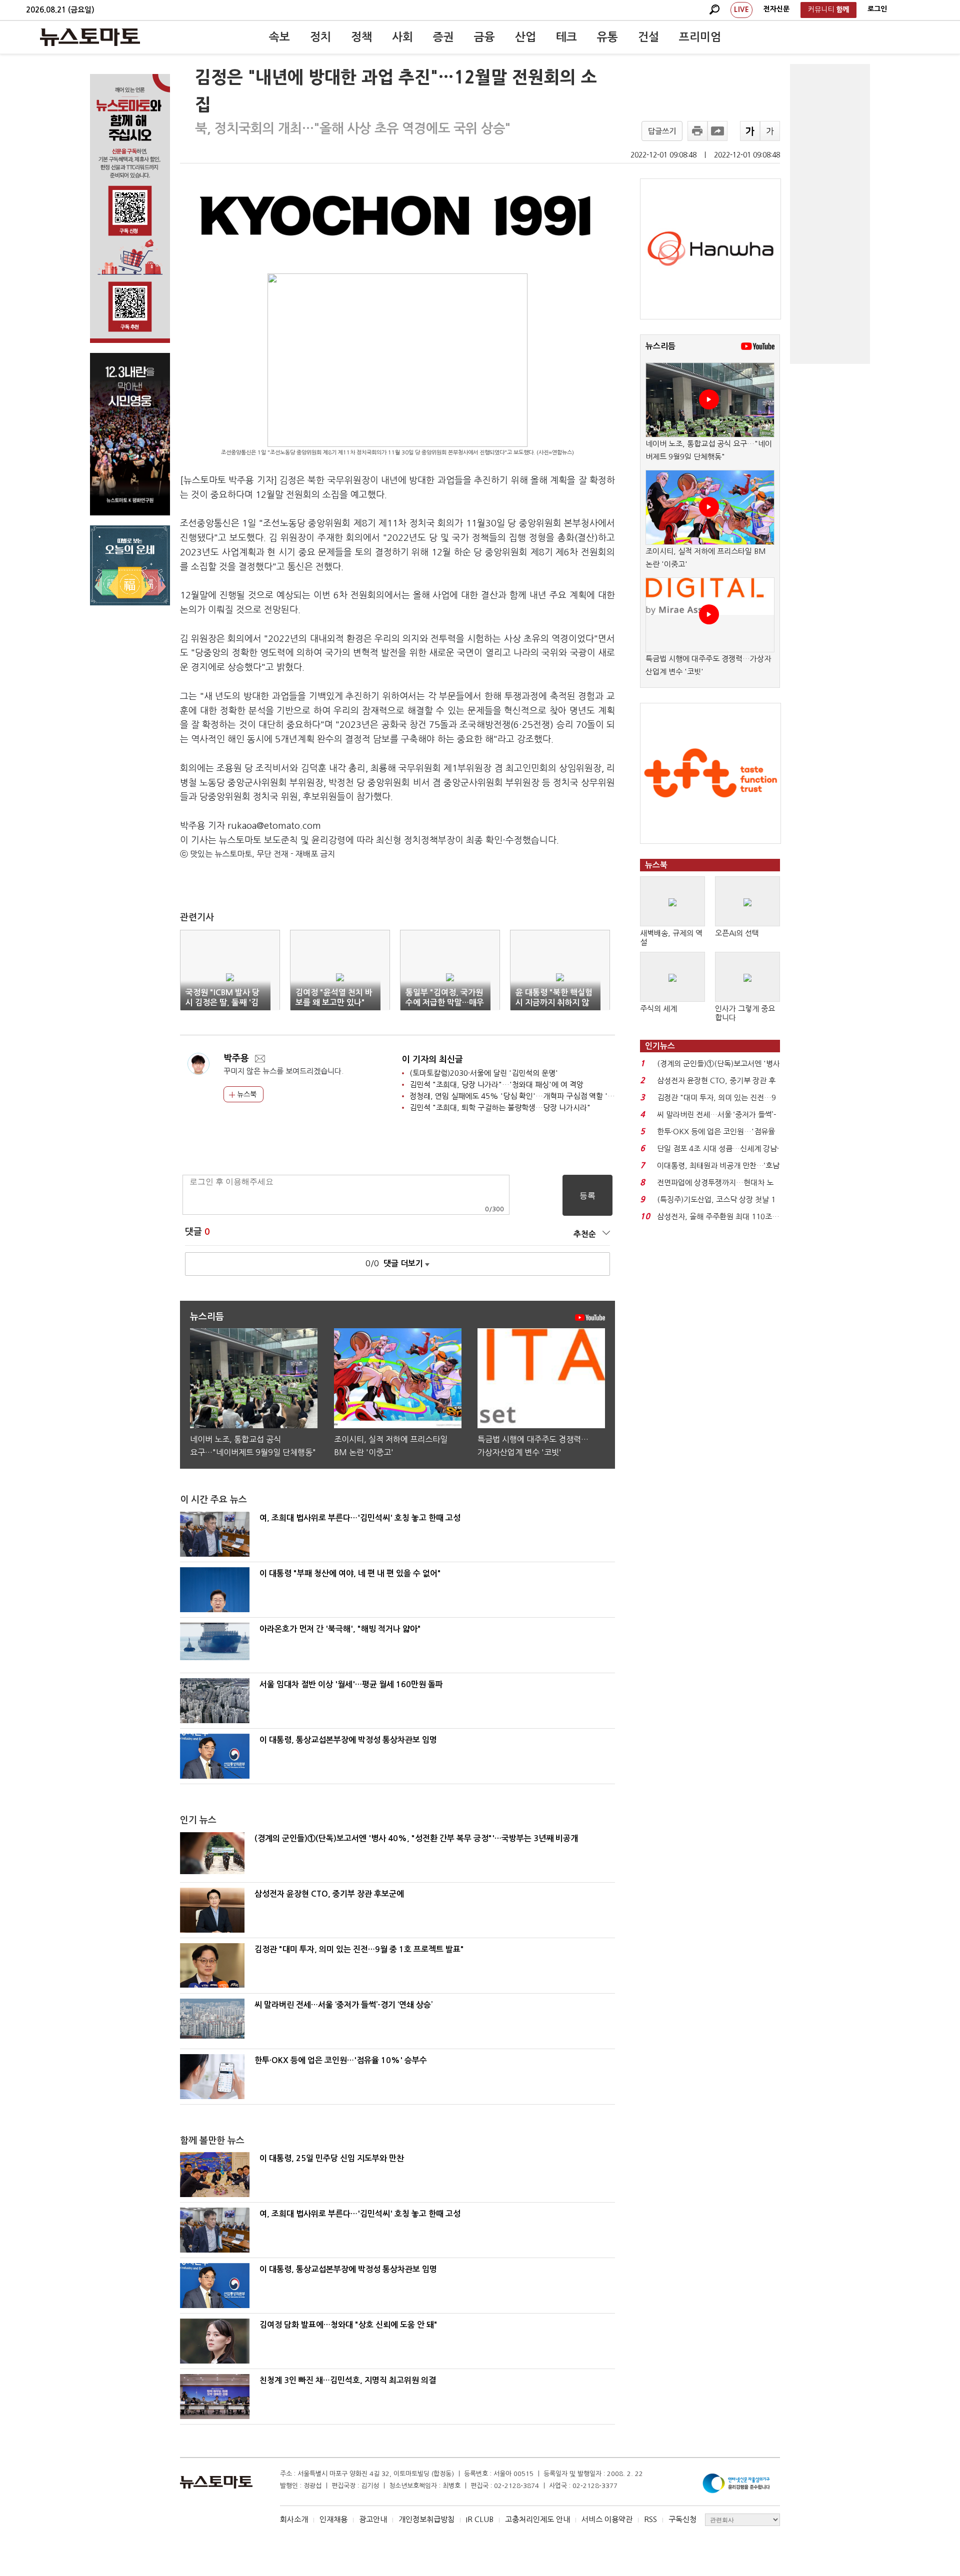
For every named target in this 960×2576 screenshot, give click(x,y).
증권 (443, 37)
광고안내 (373, 2519)
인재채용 (333, 2519)
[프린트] (697, 131)
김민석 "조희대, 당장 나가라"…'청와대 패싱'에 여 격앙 (496, 1085)
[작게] (770, 131)
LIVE (741, 9)
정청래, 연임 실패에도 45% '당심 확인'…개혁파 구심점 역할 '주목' (517, 1096)
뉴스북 (246, 1094)
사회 (402, 37)
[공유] (717, 131)
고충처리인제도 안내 (537, 2519)
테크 (566, 37)
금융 (484, 37)
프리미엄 (700, 37)
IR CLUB (480, 2519)
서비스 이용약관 (607, 2519)
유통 (607, 37)
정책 (361, 37)
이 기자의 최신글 (432, 1060)
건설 (648, 37)
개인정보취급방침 (426, 2519)
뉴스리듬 (660, 346)
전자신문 (776, 9)
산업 (525, 37)
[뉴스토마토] (90, 37)
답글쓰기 (662, 131)
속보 (279, 37)
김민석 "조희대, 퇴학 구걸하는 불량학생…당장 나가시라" (500, 1108)
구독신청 (682, 2519)
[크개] (750, 131)
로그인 (877, 9)
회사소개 (294, 2519)
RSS (650, 2519)
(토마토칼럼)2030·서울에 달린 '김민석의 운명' (484, 1073)
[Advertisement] (830, 214)
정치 (320, 37)
